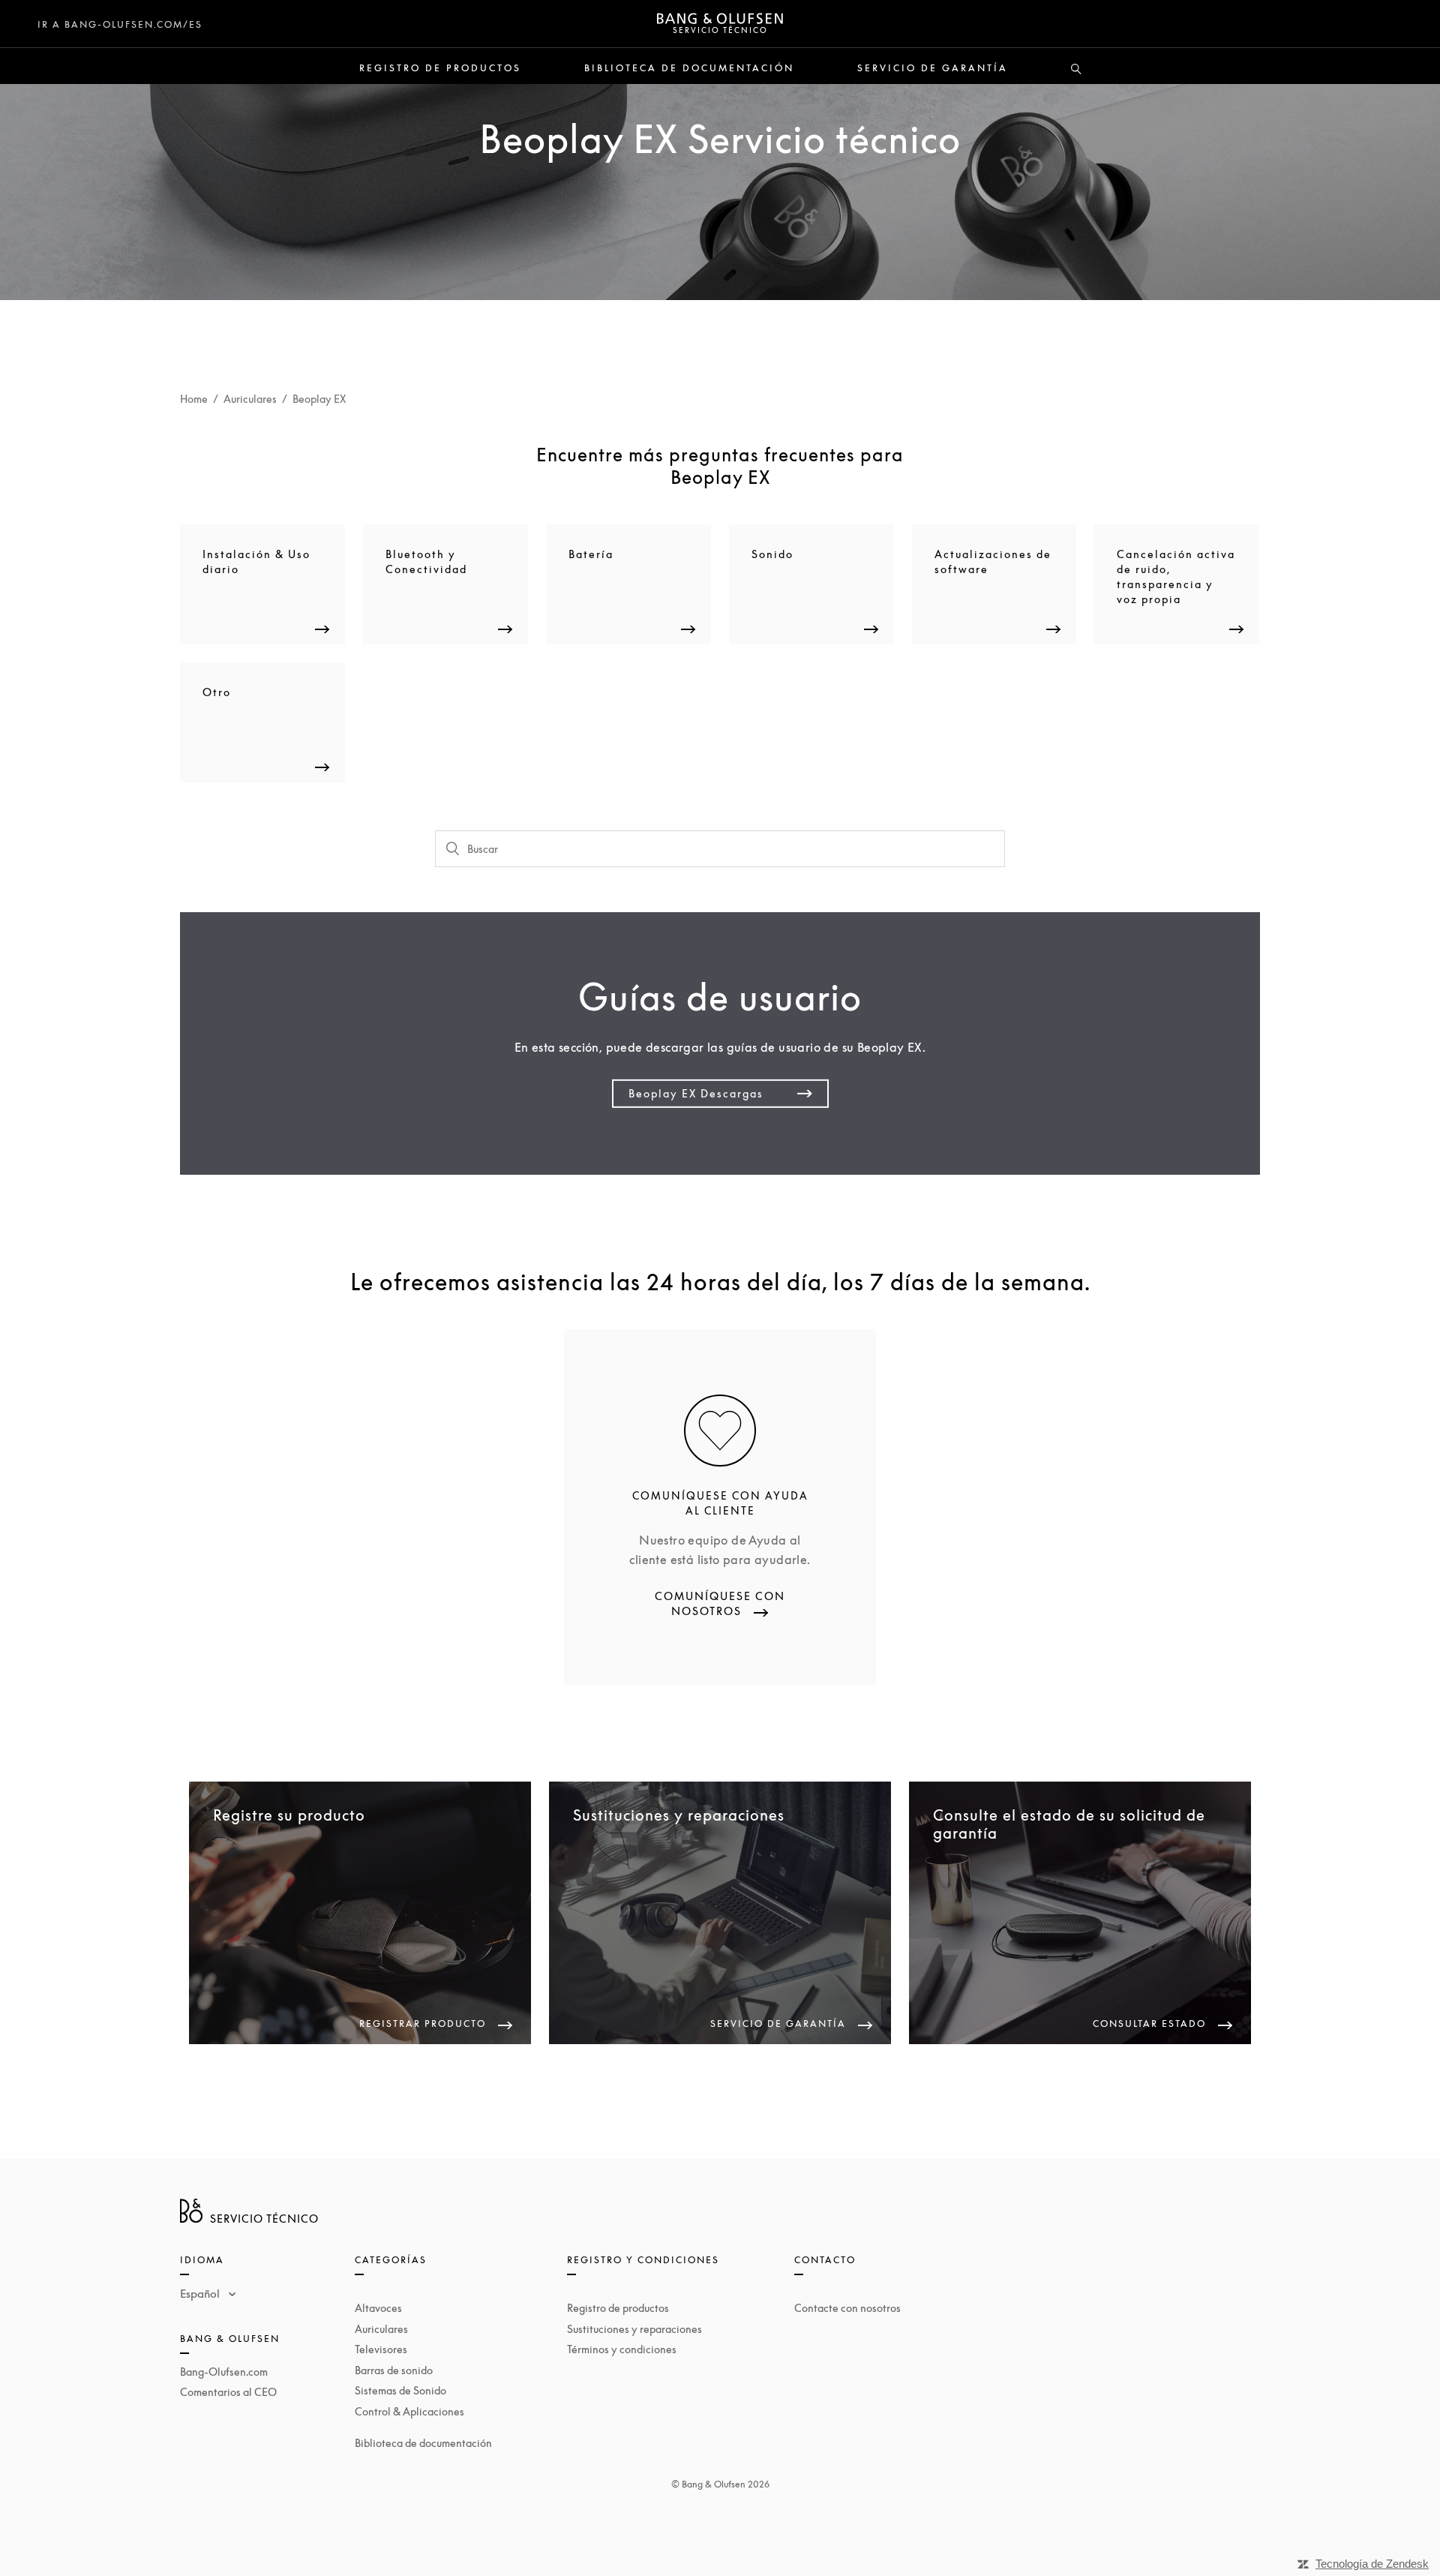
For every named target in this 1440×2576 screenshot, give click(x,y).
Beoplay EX (319, 399)
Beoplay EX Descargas (696, 1093)
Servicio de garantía (933, 68)
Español (201, 2293)
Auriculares (250, 399)
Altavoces (378, 2308)
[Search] (1076, 70)
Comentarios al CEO (228, 2392)
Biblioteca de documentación (689, 68)
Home (194, 399)
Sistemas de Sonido (400, 2390)
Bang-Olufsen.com (224, 2372)
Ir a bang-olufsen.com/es (120, 24)
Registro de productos (440, 68)
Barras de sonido (394, 2370)
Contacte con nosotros (847, 2308)
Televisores (381, 2349)
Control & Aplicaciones (409, 2411)
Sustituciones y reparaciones (634, 2329)
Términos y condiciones (622, 2349)
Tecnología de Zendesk (1372, 2564)
